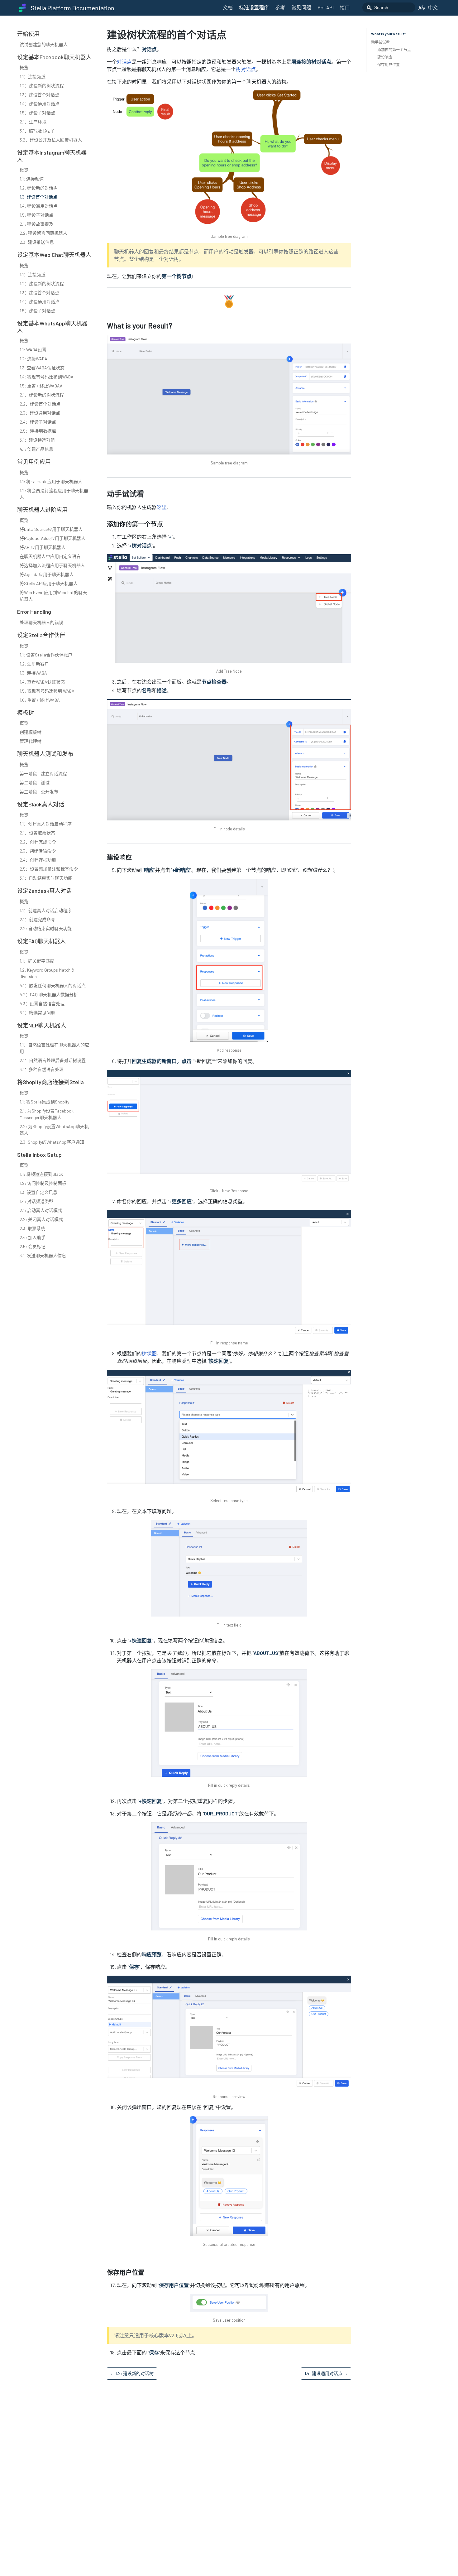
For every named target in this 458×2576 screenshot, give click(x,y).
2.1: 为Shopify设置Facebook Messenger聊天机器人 (47, 1114)
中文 (433, 7)
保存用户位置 (389, 65)
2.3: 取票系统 (32, 1228)
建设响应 (385, 57)
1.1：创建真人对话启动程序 (46, 824)
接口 (345, 7)
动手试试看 (380, 42)
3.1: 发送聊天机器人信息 (43, 1255)
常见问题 (301, 7)
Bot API (326, 7)
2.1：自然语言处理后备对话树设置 (53, 1060)
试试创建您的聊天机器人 (44, 44)
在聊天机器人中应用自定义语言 (50, 556)
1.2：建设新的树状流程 (42, 86)
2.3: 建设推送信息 (37, 242)
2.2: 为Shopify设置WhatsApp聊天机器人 (54, 1130)
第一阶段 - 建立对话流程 (43, 774)
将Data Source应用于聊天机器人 (51, 529)
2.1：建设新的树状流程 (42, 395)
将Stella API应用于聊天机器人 (49, 583)
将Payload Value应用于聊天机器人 (52, 538)
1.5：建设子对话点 (37, 113)
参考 (280, 7)
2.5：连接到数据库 (38, 431)
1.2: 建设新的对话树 (39, 188)
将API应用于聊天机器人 (43, 547)
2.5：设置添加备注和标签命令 (49, 869)
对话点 (124, 62)
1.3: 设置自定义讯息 (38, 1192)
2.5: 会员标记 (33, 1246)
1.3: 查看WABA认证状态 (42, 368)
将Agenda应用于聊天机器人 (47, 574)
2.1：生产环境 (33, 122)
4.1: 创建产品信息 (36, 449)
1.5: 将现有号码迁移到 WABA (47, 691)
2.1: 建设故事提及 (36, 224)
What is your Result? (389, 34)
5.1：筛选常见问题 (37, 1013)
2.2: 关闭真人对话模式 (41, 1219)
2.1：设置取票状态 (37, 833)
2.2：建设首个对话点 (40, 404)
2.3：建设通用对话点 (40, 413)
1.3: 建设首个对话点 (38, 197)
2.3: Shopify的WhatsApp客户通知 (52, 1142)
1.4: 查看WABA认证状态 (42, 682)
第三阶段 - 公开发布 (39, 792)
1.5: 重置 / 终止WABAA (41, 386)
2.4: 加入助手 (33, 1237)
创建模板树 (31, 732)
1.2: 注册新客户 (34, 664)
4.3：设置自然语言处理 (42, 1004)
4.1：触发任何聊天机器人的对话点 (53, 985)
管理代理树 (31, 741)
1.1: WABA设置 (33, 350)
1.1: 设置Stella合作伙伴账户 (46, 655)
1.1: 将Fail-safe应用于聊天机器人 (51, 481)
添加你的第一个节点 (394, 50)
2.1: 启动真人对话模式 (41, 1210)
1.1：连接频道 (33, 77)
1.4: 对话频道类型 (36, 1201)
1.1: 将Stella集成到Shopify (44, 1102)
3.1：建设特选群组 (37, 440)
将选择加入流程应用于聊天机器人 (52, 565)
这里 (162, 507)
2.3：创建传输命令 (38, 851)
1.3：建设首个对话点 (39, 95)
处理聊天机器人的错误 (41, 622)
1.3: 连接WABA (33, 673)
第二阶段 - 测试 (35, 783)
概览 (24, 67)
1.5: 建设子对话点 (36, 215)
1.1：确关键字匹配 (37, 961)
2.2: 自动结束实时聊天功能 (46, 928)
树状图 (149, 1353)
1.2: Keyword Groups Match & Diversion (47, 973)
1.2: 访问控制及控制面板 (43, 1183)
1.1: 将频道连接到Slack (41, 1174)
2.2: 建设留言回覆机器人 (43, 233)
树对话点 (246, 69)
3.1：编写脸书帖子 (37, 131)
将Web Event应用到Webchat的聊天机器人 (53, 596)
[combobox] (389, 7)
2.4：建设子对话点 (38, 422)
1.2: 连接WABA (33, 359)
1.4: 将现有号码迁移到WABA (47, 377)
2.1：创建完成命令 (37, 919)
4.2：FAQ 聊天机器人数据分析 (49, 995)
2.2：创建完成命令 (38, 842)
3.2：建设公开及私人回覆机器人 (51, 140)
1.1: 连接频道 (32, 179)
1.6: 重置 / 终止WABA (40, 700)
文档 (228, 7)
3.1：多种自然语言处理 (42, 1069)
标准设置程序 (254, 7)
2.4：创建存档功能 (38, 860)
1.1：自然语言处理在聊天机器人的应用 (54, 1048)
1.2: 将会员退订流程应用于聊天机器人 (54, 494)
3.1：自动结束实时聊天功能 (46, 878)
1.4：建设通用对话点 (40, 104)
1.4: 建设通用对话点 (39, 206)
